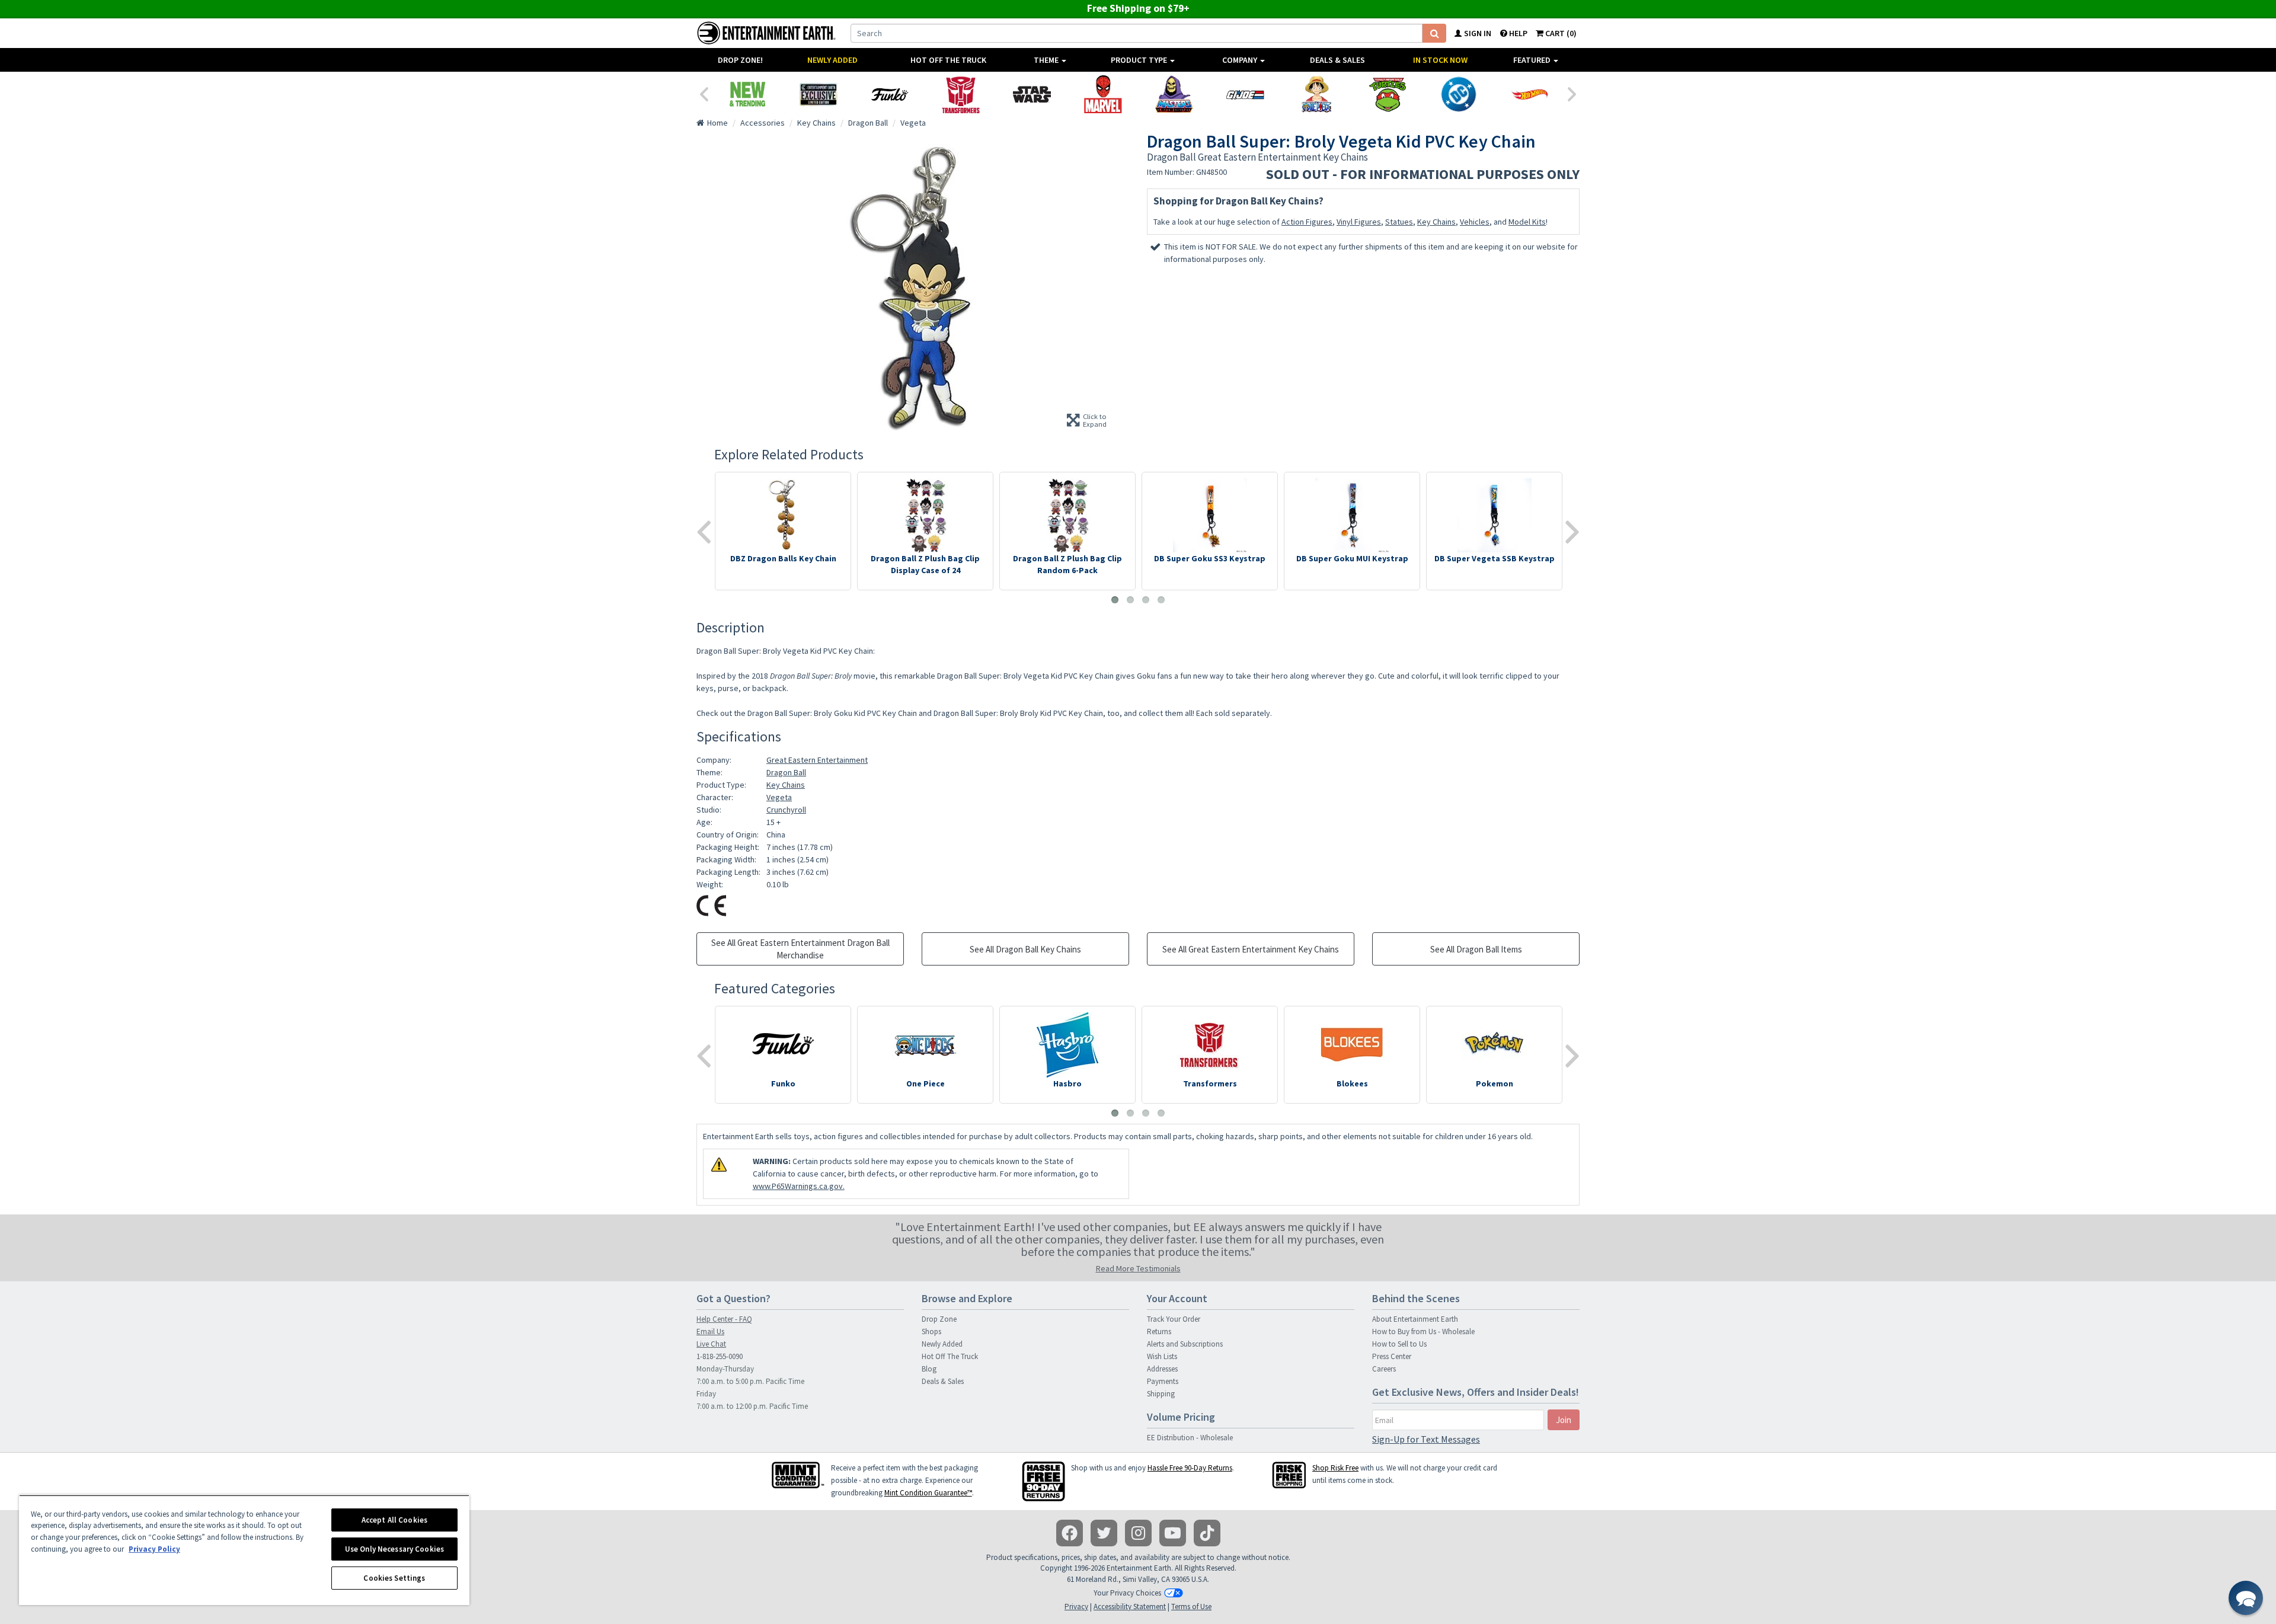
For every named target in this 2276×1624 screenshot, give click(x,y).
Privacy (1076, 1607)
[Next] (1572, 93)
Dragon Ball (786, 772)
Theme (1047, 60)
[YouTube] (1173, 1533)
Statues (1399, 222)
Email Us (710, 1332)
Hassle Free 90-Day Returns (1190, 1468)
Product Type (1140, 60)
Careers (1384, 1369)
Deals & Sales (1337, 60)
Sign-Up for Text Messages (1426, 1439)
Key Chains (1436, 222)
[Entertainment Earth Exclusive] (819, 94)
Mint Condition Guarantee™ (928, 1493)
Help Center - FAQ (724, 1319)
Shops (931, 1332)
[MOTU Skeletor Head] (1174, 94)
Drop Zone (939, 1319)
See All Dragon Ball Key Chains (1025, 949)
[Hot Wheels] (1530, 94)
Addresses (1162, 1369)
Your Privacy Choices (1127, 1593)
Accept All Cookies (394, 1520)
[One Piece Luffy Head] (1316, 94)
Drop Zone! (740, 60)
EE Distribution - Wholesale (1190, 1438)
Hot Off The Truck (948, 60)
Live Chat (711, 1344)
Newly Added (832, 60)
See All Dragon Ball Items (1476, 949)
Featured (1533, 60)
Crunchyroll (786, 810)
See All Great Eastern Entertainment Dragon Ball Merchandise (800, 949)
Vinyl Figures (1359, 222)
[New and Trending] (747, 94)
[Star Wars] (1032, 94)
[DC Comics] (1459, 94)
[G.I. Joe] (1245, 94)
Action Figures (1307, 222)
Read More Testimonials (1138, 1268)
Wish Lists (1162, 1356)
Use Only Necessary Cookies (394, 1549)
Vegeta (779, 797)
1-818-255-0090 (720, 1356)
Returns (1159, 1332)
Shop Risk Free (1335, 1468)
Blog (929, 1369)
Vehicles (1475, 222)
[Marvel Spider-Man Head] (1103, 94)
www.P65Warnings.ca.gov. (799, 1186)
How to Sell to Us (1399, 1344)
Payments (1163, 1381)
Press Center (1392, 1356)
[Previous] (704, 93)
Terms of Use (1191, 1607)
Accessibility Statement (1130, 1607)
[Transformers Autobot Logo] (961, 94)
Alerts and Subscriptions (1185, 1344)
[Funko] (890, 94)
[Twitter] (1104, 1533)
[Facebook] (1070, 1533)
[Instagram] (1138, 1533)
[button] (2246, 1598)
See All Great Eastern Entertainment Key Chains (1251, 949)
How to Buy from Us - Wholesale (1423, 1332)
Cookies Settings (394, 1578)
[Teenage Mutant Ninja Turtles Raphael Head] (1388, 94)
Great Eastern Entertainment (817, 760)
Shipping (1161, 1394)
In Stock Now (1440, 60)
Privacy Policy (154, 1549)
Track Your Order (1174, 1319)
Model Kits (1527, 222)
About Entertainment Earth (1415, 1319)
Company (1241, 60)
